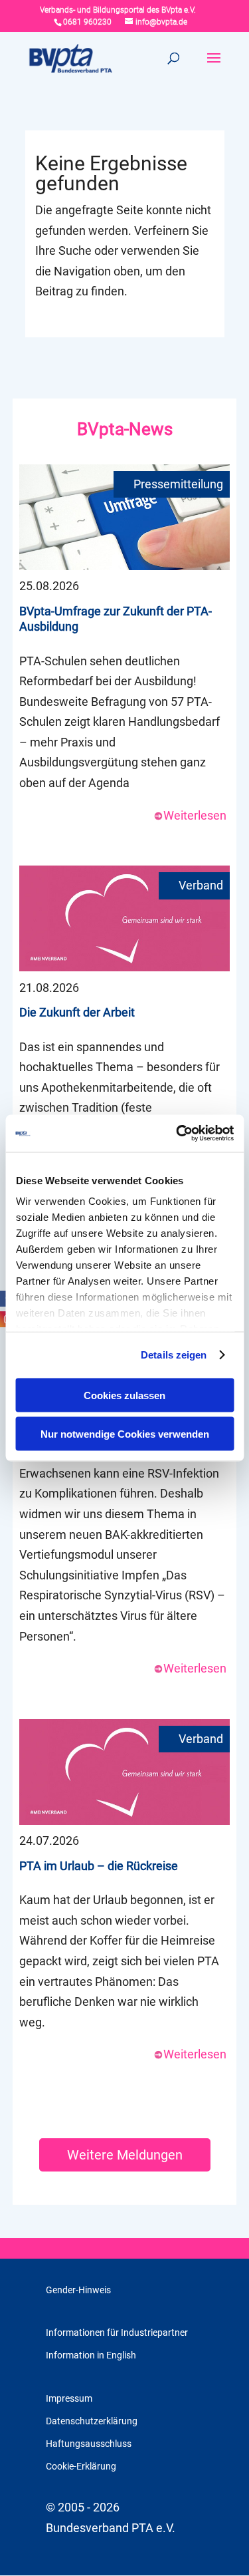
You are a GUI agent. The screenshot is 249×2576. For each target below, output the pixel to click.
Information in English (91, 2355)
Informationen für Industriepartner (117, 2333)
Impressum (69, 2398)
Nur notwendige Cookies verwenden (125, 1434)
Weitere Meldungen (125, 2155)
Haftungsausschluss (89, 2444)
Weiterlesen (195, 815)
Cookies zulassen (124, 1395)
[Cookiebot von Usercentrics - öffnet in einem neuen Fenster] (177, 1134)
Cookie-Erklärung (81, 2466)
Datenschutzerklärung (92, 2421)
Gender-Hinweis (78, 2290)
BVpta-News (125, 429)
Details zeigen (174, 1355)
